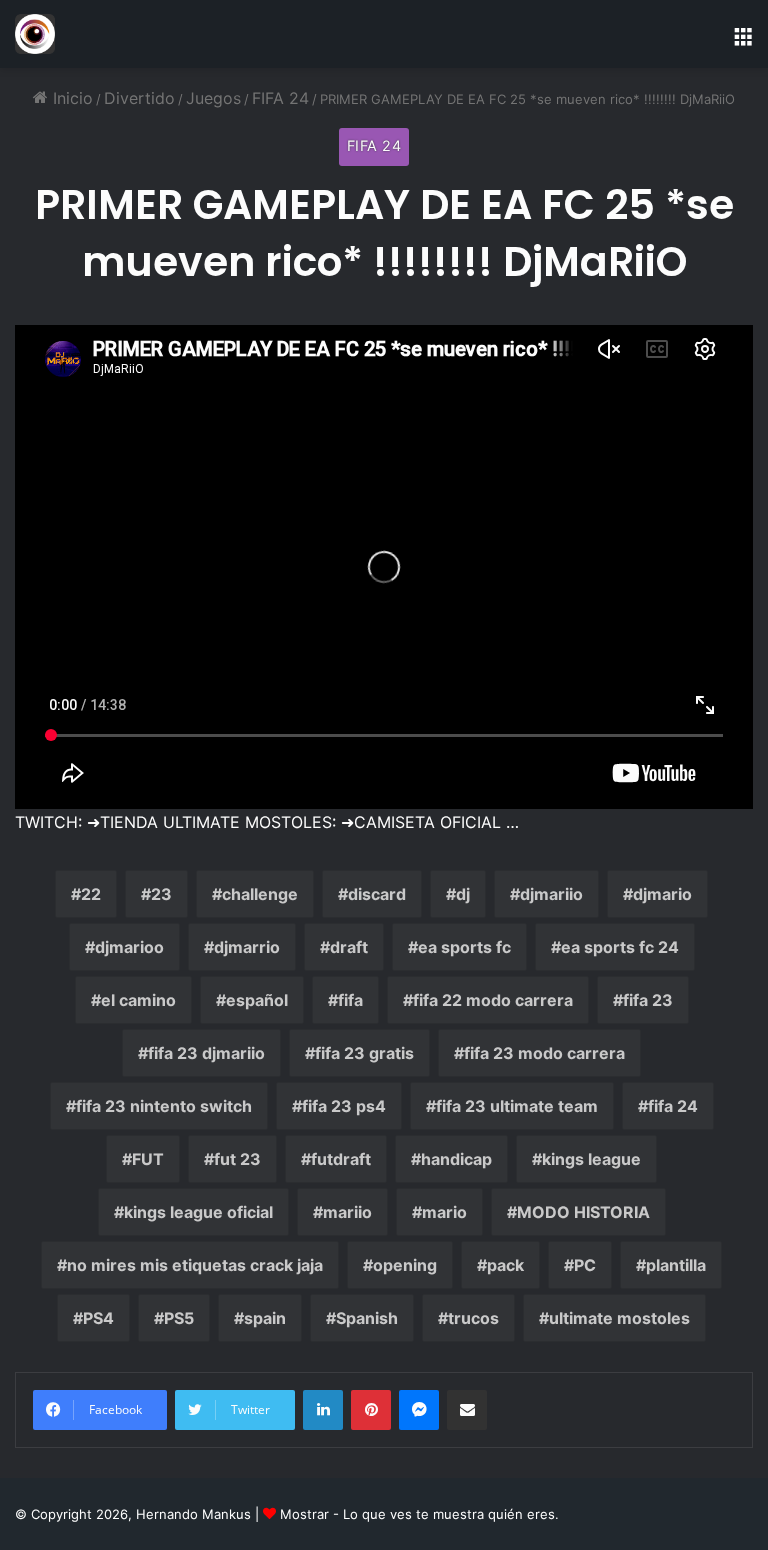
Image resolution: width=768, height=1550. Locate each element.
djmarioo (129, 947)
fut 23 (237, 1159)
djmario (662, 894)
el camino (138, 1000)
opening (405, 1265)
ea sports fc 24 (620, 947)
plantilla (676, 1265)
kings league (591, 1159)
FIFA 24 (280, 98)
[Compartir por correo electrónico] (467, 1410)
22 (91, 894)
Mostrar (304, 1514)
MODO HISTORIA (583, 1212)
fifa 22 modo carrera (493, 1000)
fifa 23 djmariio (206, 1053)
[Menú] (743, 41)
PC (585, 1265)
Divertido (139, 98)
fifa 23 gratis (364, 1053)
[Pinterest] (371, 1410)
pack (505, 1265)
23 (161, 894)
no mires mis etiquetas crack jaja (195, 1265)
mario (444, 1212)
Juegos (213, 98)
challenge (260, 894)
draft (349, 947)
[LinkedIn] (323, 1410)
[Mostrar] (35, 34)
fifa (350, 1000)
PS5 (179, 1318)
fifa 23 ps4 (344, 1106)
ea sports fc (464, 947)
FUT (148, 1159)
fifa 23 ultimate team (517, 1106)
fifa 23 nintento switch (164, 1106)
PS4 (98, 1318)
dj (463, 894)
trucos (473, 1318)
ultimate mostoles (619, 1318)
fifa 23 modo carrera (544, 1053)
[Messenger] (419, 1410)
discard (377, 894)
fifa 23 (648, 1000)
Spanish (367, 1318)
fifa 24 (673, 1106)
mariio (347, 1212)
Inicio (70, 98)
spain (265, 1318)
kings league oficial (198, 1212)
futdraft (341, 1159)
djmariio (551, 894)
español (257, 1000)
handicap (456, 1159)
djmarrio (247, 947)
